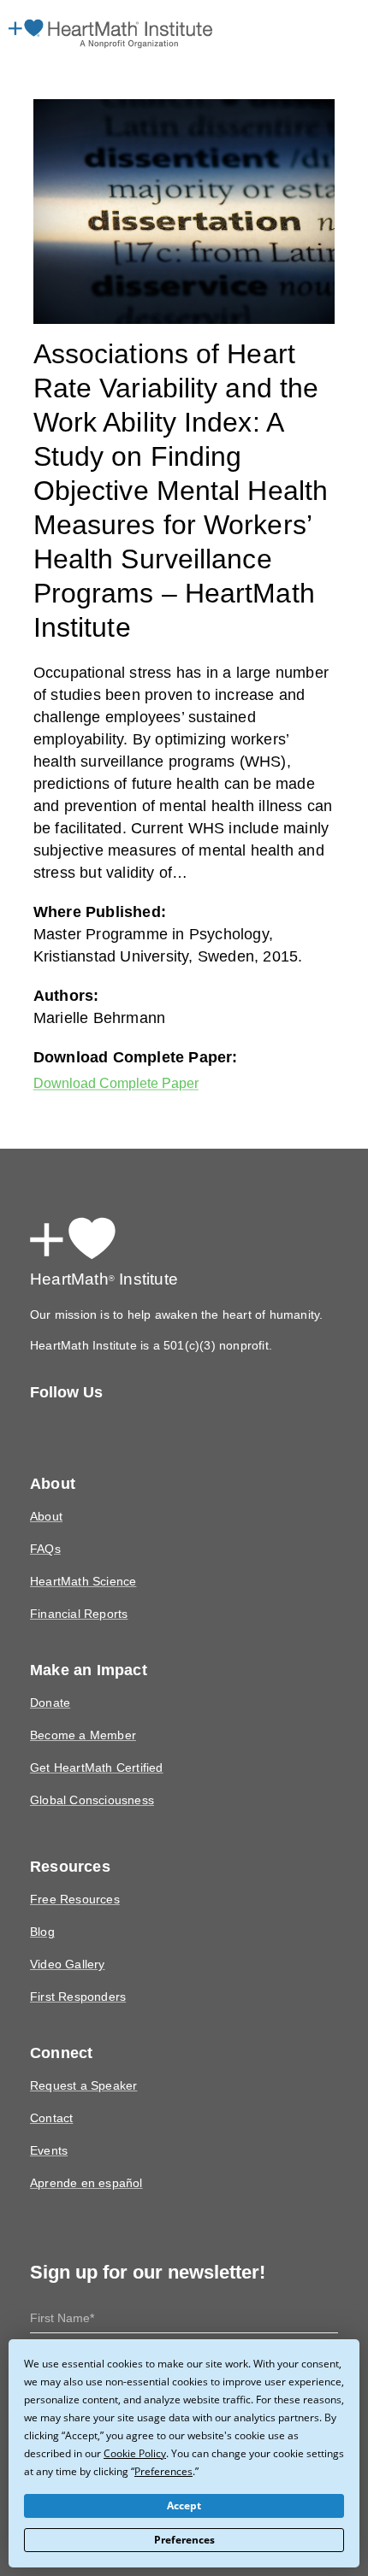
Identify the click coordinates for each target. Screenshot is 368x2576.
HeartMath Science (81, 1549)
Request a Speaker (80, 2053)
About (46, 1484)
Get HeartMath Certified (94, 1735)
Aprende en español (84, 2151)
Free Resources (72, 1867)
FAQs (45, 1517)
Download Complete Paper (122, 1050)
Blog (42, 1900)
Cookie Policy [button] (84, 2453)
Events (47, 2118)
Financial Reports (77, 1582)
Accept (184, 2506)
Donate (49, 1670)
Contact (51, 2086)
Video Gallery (65, 1932)
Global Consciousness (90, 1768)
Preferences (184, 2540)
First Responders (76, 1964)
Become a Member (80, 1703)
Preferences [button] (106, 2471)
